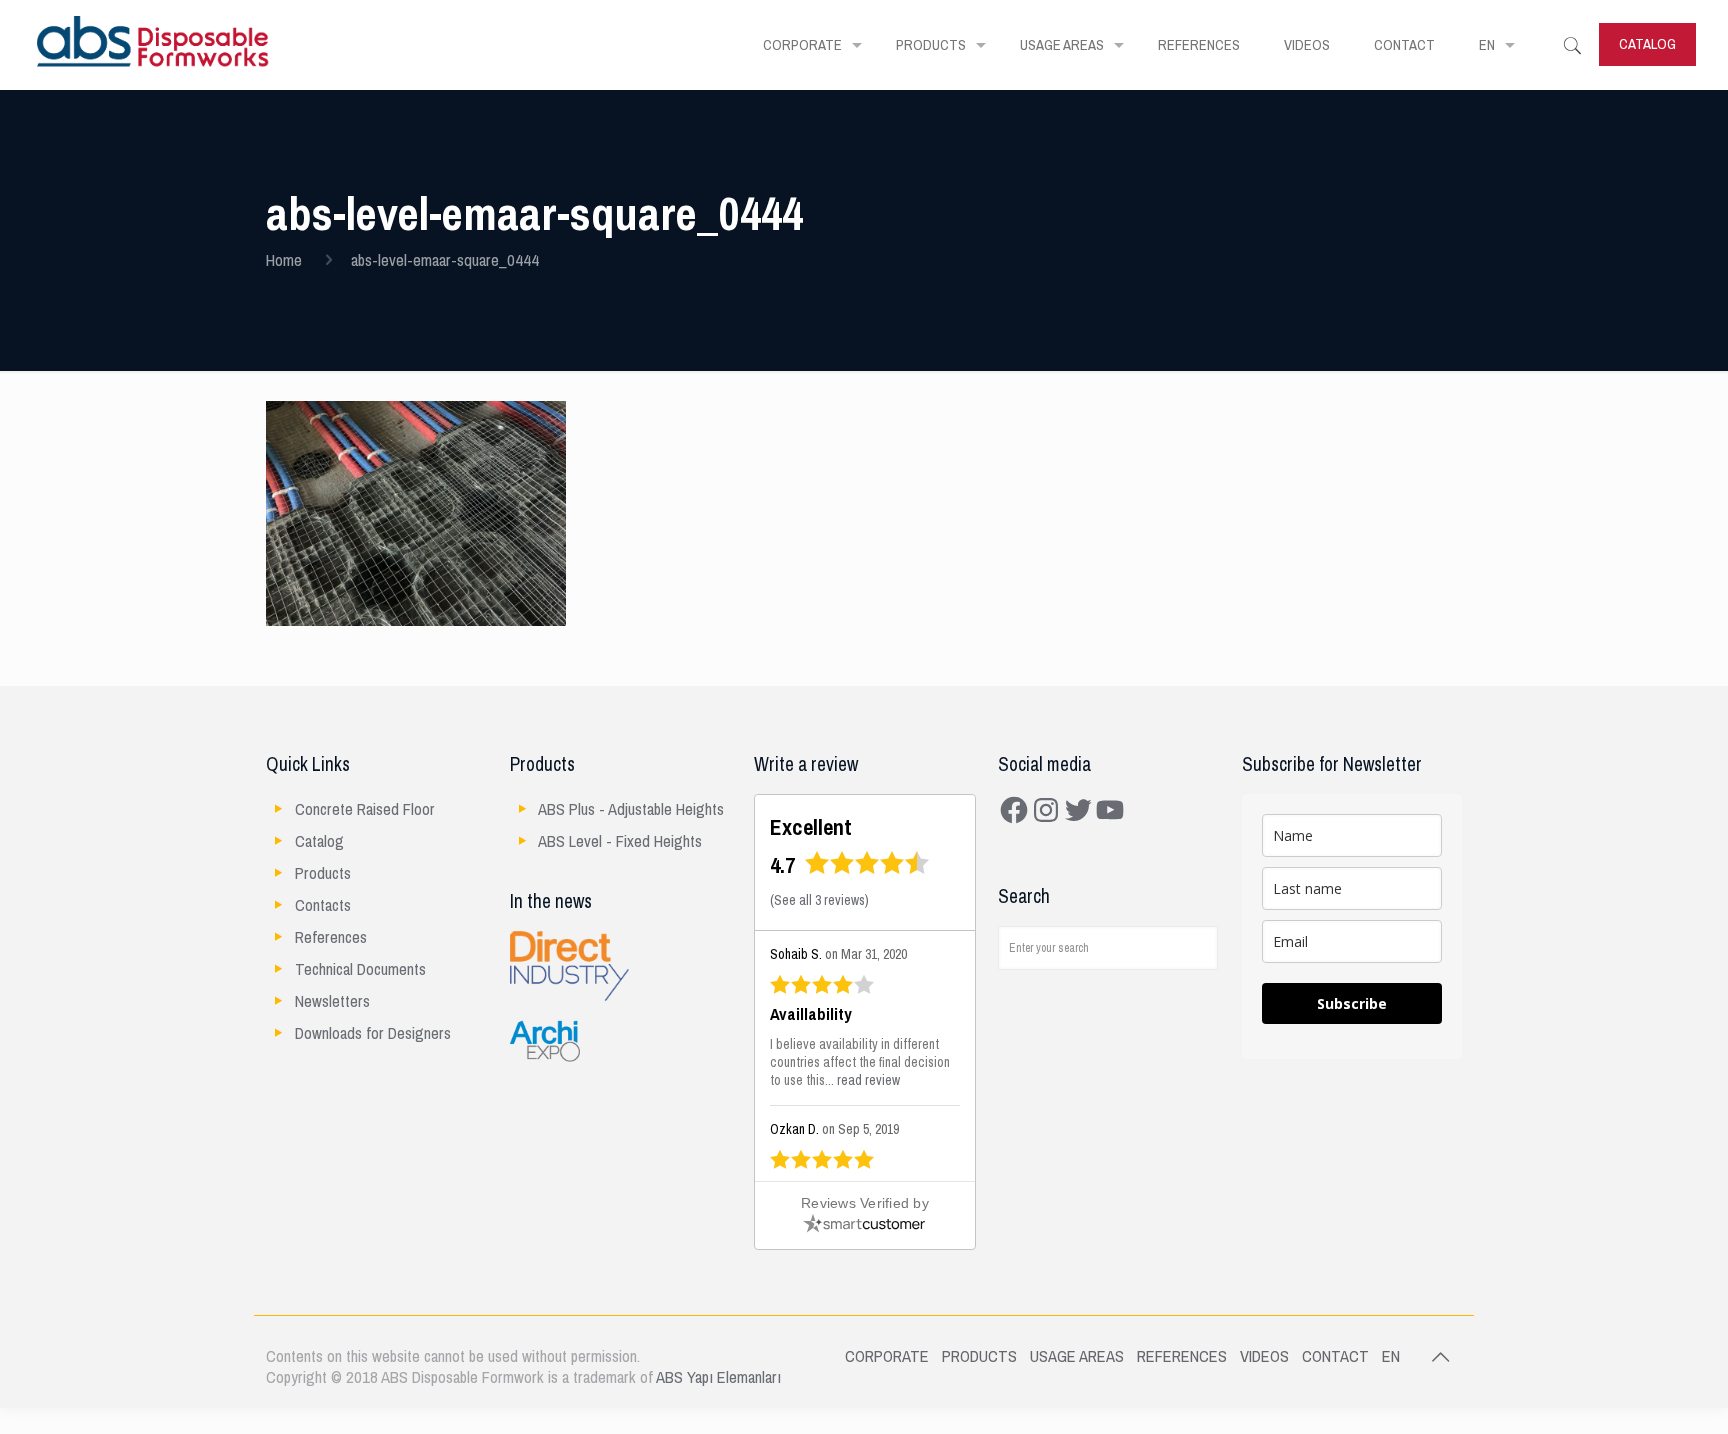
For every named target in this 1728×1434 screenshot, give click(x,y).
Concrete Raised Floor (365, 809)
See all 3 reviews (819, 900)
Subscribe (1352, 1003)
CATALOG (1647, 44)
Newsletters (332, 1001)
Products (323, 873)
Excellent (811, 827)
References (331, 937)
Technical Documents (360, 969)
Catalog (319, 841)
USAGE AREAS (1077, 1356)
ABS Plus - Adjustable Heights (631, 809)
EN (1391, 1356)
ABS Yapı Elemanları (718, 1377)
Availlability (811, 1015)
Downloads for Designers (373, 1033)
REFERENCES (1182, 1356)
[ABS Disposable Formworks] (153, 45)
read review (868, 1080)
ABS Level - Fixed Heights (620, 841)
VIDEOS (1264, 1356)
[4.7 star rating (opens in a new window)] (867, 869)
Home (284, 260)
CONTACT (1335, 1356)
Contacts (323, 905)
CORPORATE (887, 1356)
